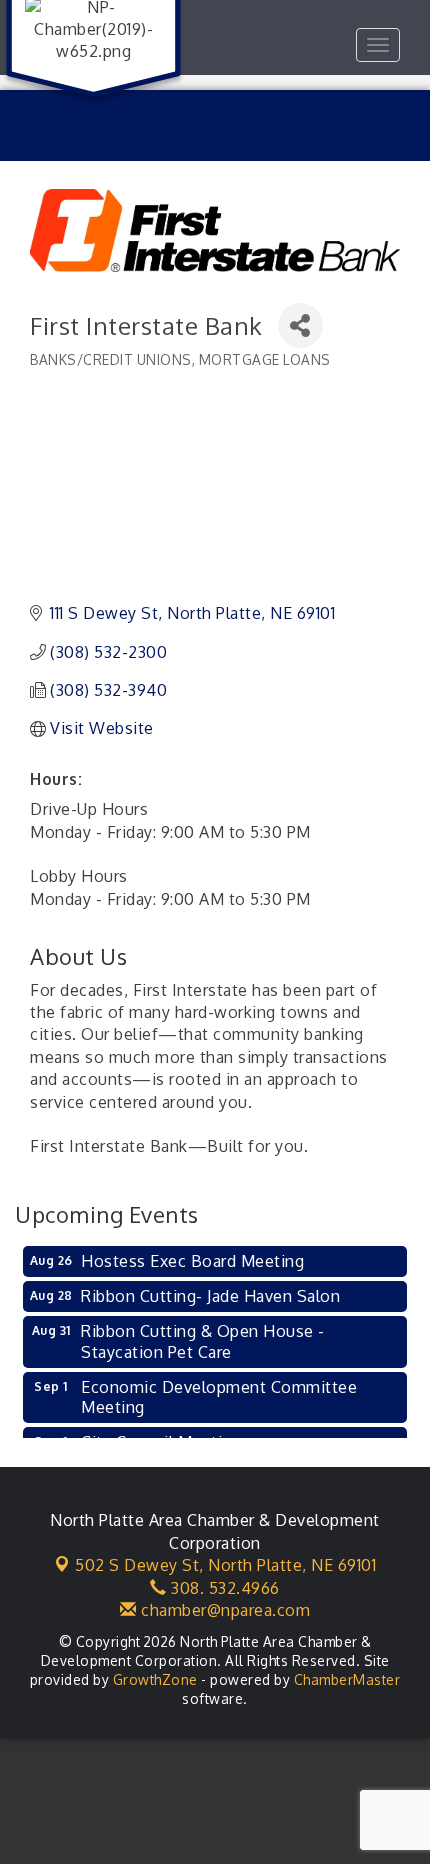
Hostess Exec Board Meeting (192, 1261)
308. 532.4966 (223, 1588)
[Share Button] (300, 325)
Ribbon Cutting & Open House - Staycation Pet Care (203, 1341)
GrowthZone (155, 1679)
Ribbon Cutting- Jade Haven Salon (210, 1296)
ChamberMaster (347, 1679)
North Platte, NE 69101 (225, 1565)
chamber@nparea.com (223, 1610)
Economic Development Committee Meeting (219, 1397)
